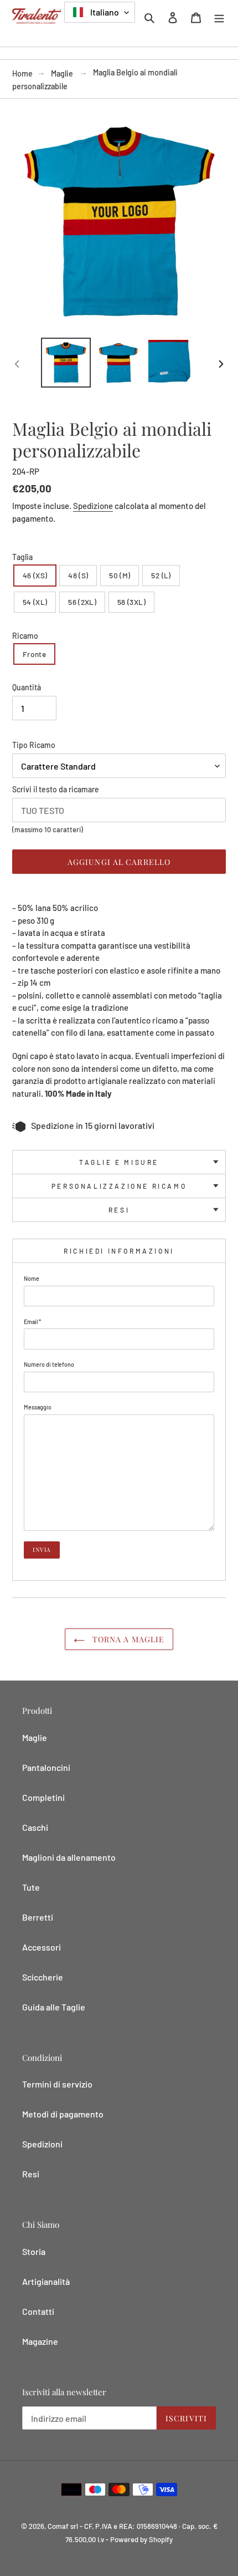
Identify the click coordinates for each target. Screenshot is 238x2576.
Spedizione (93, 506)
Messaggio (38, 1407)
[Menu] (219, 17)
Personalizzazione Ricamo (119, 1186)
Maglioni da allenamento (69, 1857)
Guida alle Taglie (54, 2007)
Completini (43, 1797)
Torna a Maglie (128, 1639)
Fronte (34, 654)
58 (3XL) (131, 602)
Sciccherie (43, 1977)
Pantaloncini (46, 1767)
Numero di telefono (49, 1364)
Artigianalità (46, 2281)
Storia (34, 2251)
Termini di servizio (57, 2084)
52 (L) (161, 575)
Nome (32, 1278)
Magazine (40, 2341)
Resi (119, 1210)
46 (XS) (35, 575)
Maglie (62, 73)
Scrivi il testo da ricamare (56, 789)
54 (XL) (35, 602)
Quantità (27, 687)
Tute (31, 1887)
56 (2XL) (82, 602)
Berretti (38, 1917)
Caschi (35, 1827)
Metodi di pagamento (63, 2114)
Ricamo (25, 636)
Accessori (42, 1947)
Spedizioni (42, 2144)
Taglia (22, 557)
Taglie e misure (119, 1162)
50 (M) (120, 575)
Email (32, 1322)
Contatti (38, 2311)
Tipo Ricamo (34, 745)
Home (22, 73)
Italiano (104, 12)
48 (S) (78, 575)
